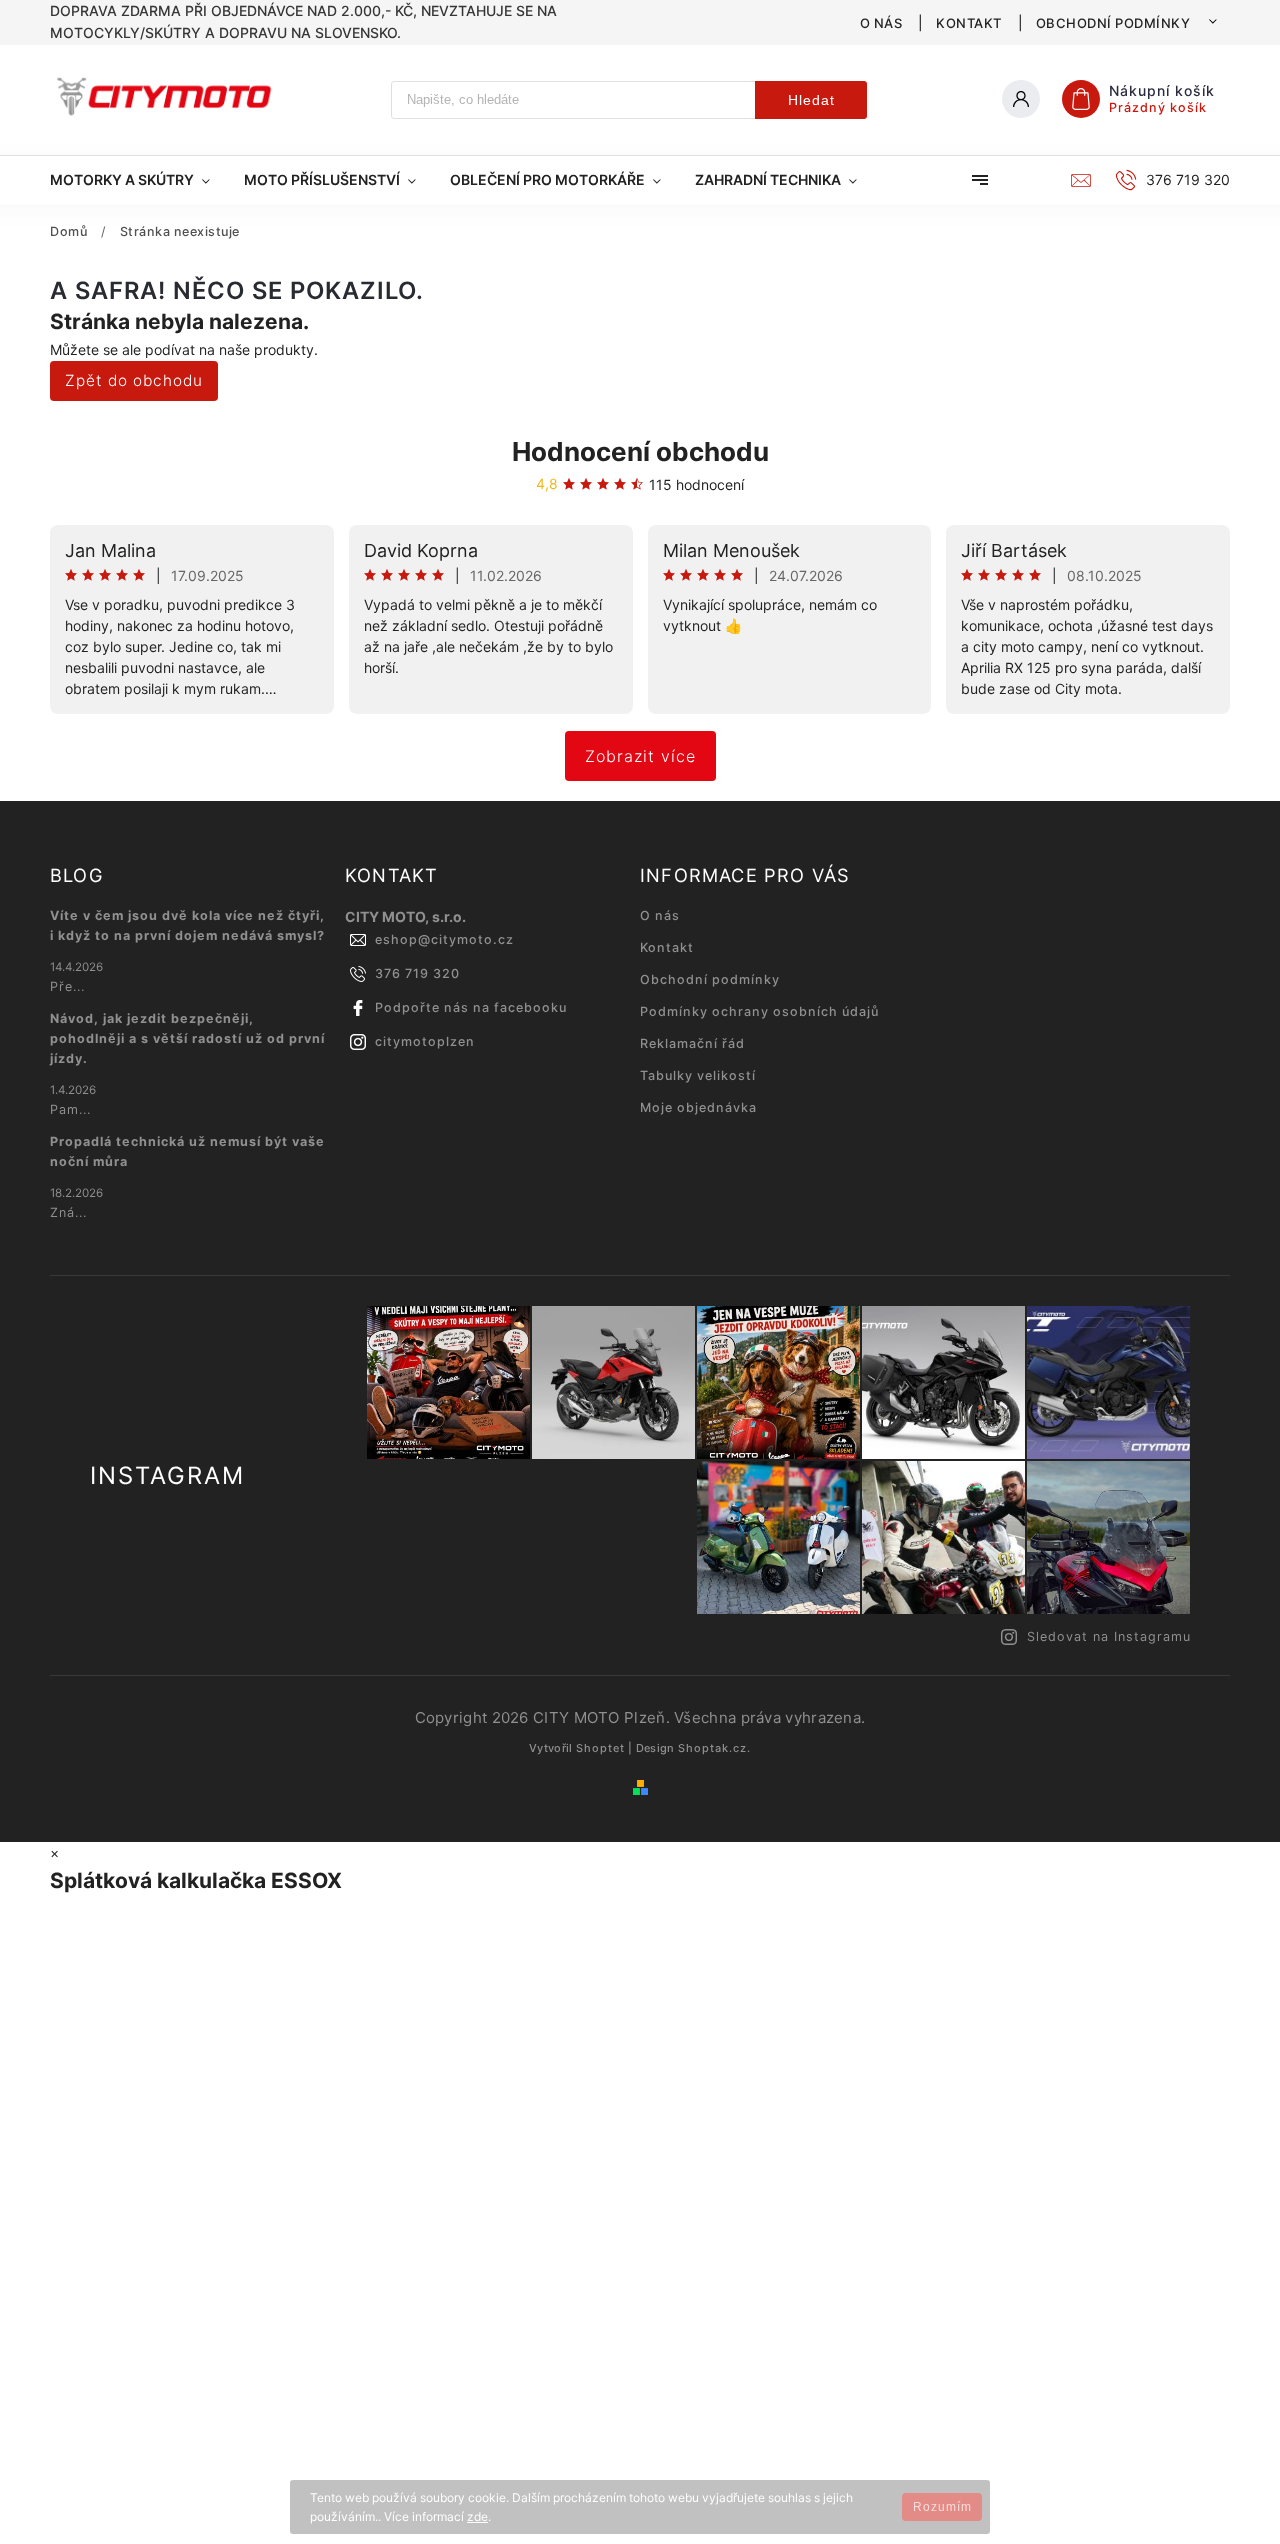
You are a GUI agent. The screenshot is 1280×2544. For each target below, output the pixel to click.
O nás (881, 23)
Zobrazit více (640, 756)
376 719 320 (417, 973)
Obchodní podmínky (1113, 23)
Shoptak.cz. (714, 1748)
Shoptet (600, 1748)
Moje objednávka (698, 1107)
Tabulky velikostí (698, 1075)
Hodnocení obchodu (640, 451)
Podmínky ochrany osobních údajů (759, 1011)
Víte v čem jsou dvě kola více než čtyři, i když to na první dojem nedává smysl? (187, 925)
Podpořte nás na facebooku (471, 1007)
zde (477, 2516)
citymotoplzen (425, 1041)
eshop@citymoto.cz (444, 939)
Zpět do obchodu (134, 380)
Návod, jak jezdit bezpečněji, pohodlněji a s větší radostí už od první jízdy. (187, 1038)
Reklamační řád (692, 1043)
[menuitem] (138, 180)
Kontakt (969, 23)
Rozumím (942, 2507)
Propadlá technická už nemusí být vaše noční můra (187, 1151)
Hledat (811, 100)
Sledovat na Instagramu (1109, 1636)
